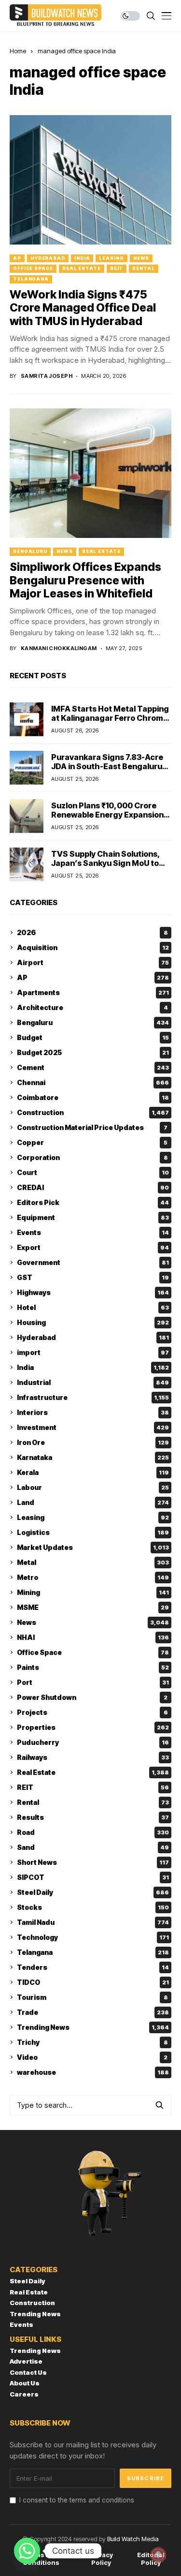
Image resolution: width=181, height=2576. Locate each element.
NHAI (93, 1637)
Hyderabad (48, 258)
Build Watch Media (133, 2539)
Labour (93, 1487)
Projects (92, 1712)
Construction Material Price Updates (92, 1127)
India (82, 258)
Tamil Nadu (93, 1922)
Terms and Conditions (41, 2559)
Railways (93, 1757)
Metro (93, 1577)
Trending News (93, 2027)
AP (17, 258)
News (141, 258)
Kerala (93, 1472)
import (93, 1352)
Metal (93, 1562)
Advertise (26, 2361)
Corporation (92, 1157)
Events (93, 1232)
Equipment (93, 1217)
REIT (117, 268)
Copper (92, 1142)
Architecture (92, 1007)
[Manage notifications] (158, 2555)
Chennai (93, 1082)
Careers (24, 2394)
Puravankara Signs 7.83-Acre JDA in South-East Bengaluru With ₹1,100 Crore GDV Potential (107, 771)
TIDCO (93, 1982)
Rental (143, 268)
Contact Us (28, 2372)
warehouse (93, 2072)
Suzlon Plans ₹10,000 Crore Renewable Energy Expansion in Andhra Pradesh (107, 815)
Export (93, 1247)
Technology (93, 1937)
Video (92, 2057)
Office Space (33, 268)
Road (93, 1832)
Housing (93, 1322)
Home (18, 51)
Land (93, 1502)
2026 (92, 932)
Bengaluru (30, 551)
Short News (93, 1862)
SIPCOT (93, 1877)
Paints (93, 1667)
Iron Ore (93, 1442)
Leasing (111, 258)
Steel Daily (93, 1892)
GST (93, 1277)
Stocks (93, 1907)
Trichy (92, 2042)
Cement (93, 1067)
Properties (93, 1727)
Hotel (93, 1307)
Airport (93, 962)
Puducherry (93, 1742)
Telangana (31, 279)
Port (93, 1682)
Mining (93, 1592)
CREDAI (93, 1187)
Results (93, 1817)
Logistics (93, 1532)
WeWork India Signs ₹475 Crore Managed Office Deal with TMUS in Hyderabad (83, 308)
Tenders (93, 1967)
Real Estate (82, 268)
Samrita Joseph (47, 376)
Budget (93, 1037)
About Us (25, 2383)
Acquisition (93, 947)
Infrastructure (93, 1397)
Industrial (93, 1382)
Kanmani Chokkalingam (59, 648)
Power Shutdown (92, 1697)
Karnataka (93, 1457)
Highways (93, 1292)
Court (93, 1172)
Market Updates (93, 1547)
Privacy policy (101, 2559)
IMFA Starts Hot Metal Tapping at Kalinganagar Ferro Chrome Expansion (110, 718)
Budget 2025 (93, 1052)
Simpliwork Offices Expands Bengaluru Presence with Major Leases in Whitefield (85, 580)
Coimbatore (93, 1097)
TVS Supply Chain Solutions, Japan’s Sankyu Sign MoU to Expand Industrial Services (106, 863)
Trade (93, 2012)
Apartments (93, 992)
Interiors (93, 1412)
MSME (93, 1607)
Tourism (92, 1997)
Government (93, 1262)
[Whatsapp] (27, 2551)
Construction (93, 1112)
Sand (93, 1847)
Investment (93, 1427)
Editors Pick (93, 1202)
